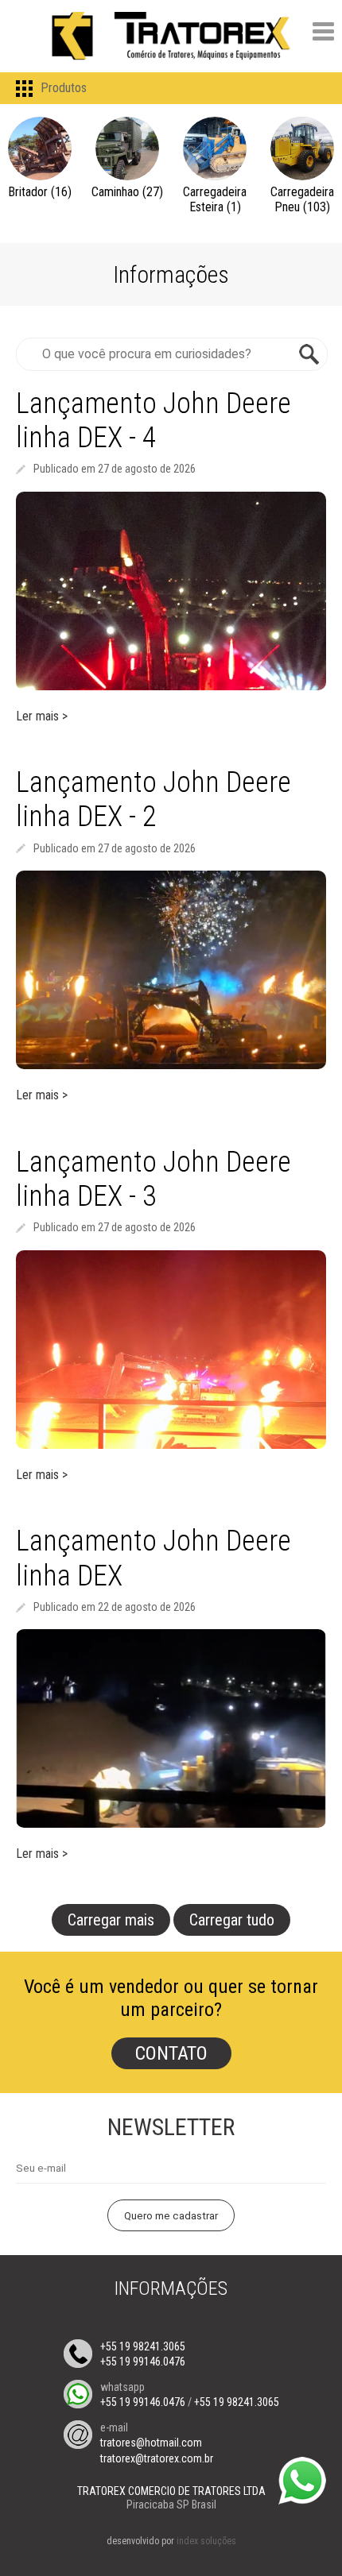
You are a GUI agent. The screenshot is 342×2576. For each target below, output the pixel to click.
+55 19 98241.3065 (143, 2346)
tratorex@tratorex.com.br (157, 2458)
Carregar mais (111, 1920)
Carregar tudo (232, 1920)
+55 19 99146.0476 (143, 2362)
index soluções (206, 2541)
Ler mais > (42, 716)
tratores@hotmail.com (151, 2443)
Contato (171, 2053)
